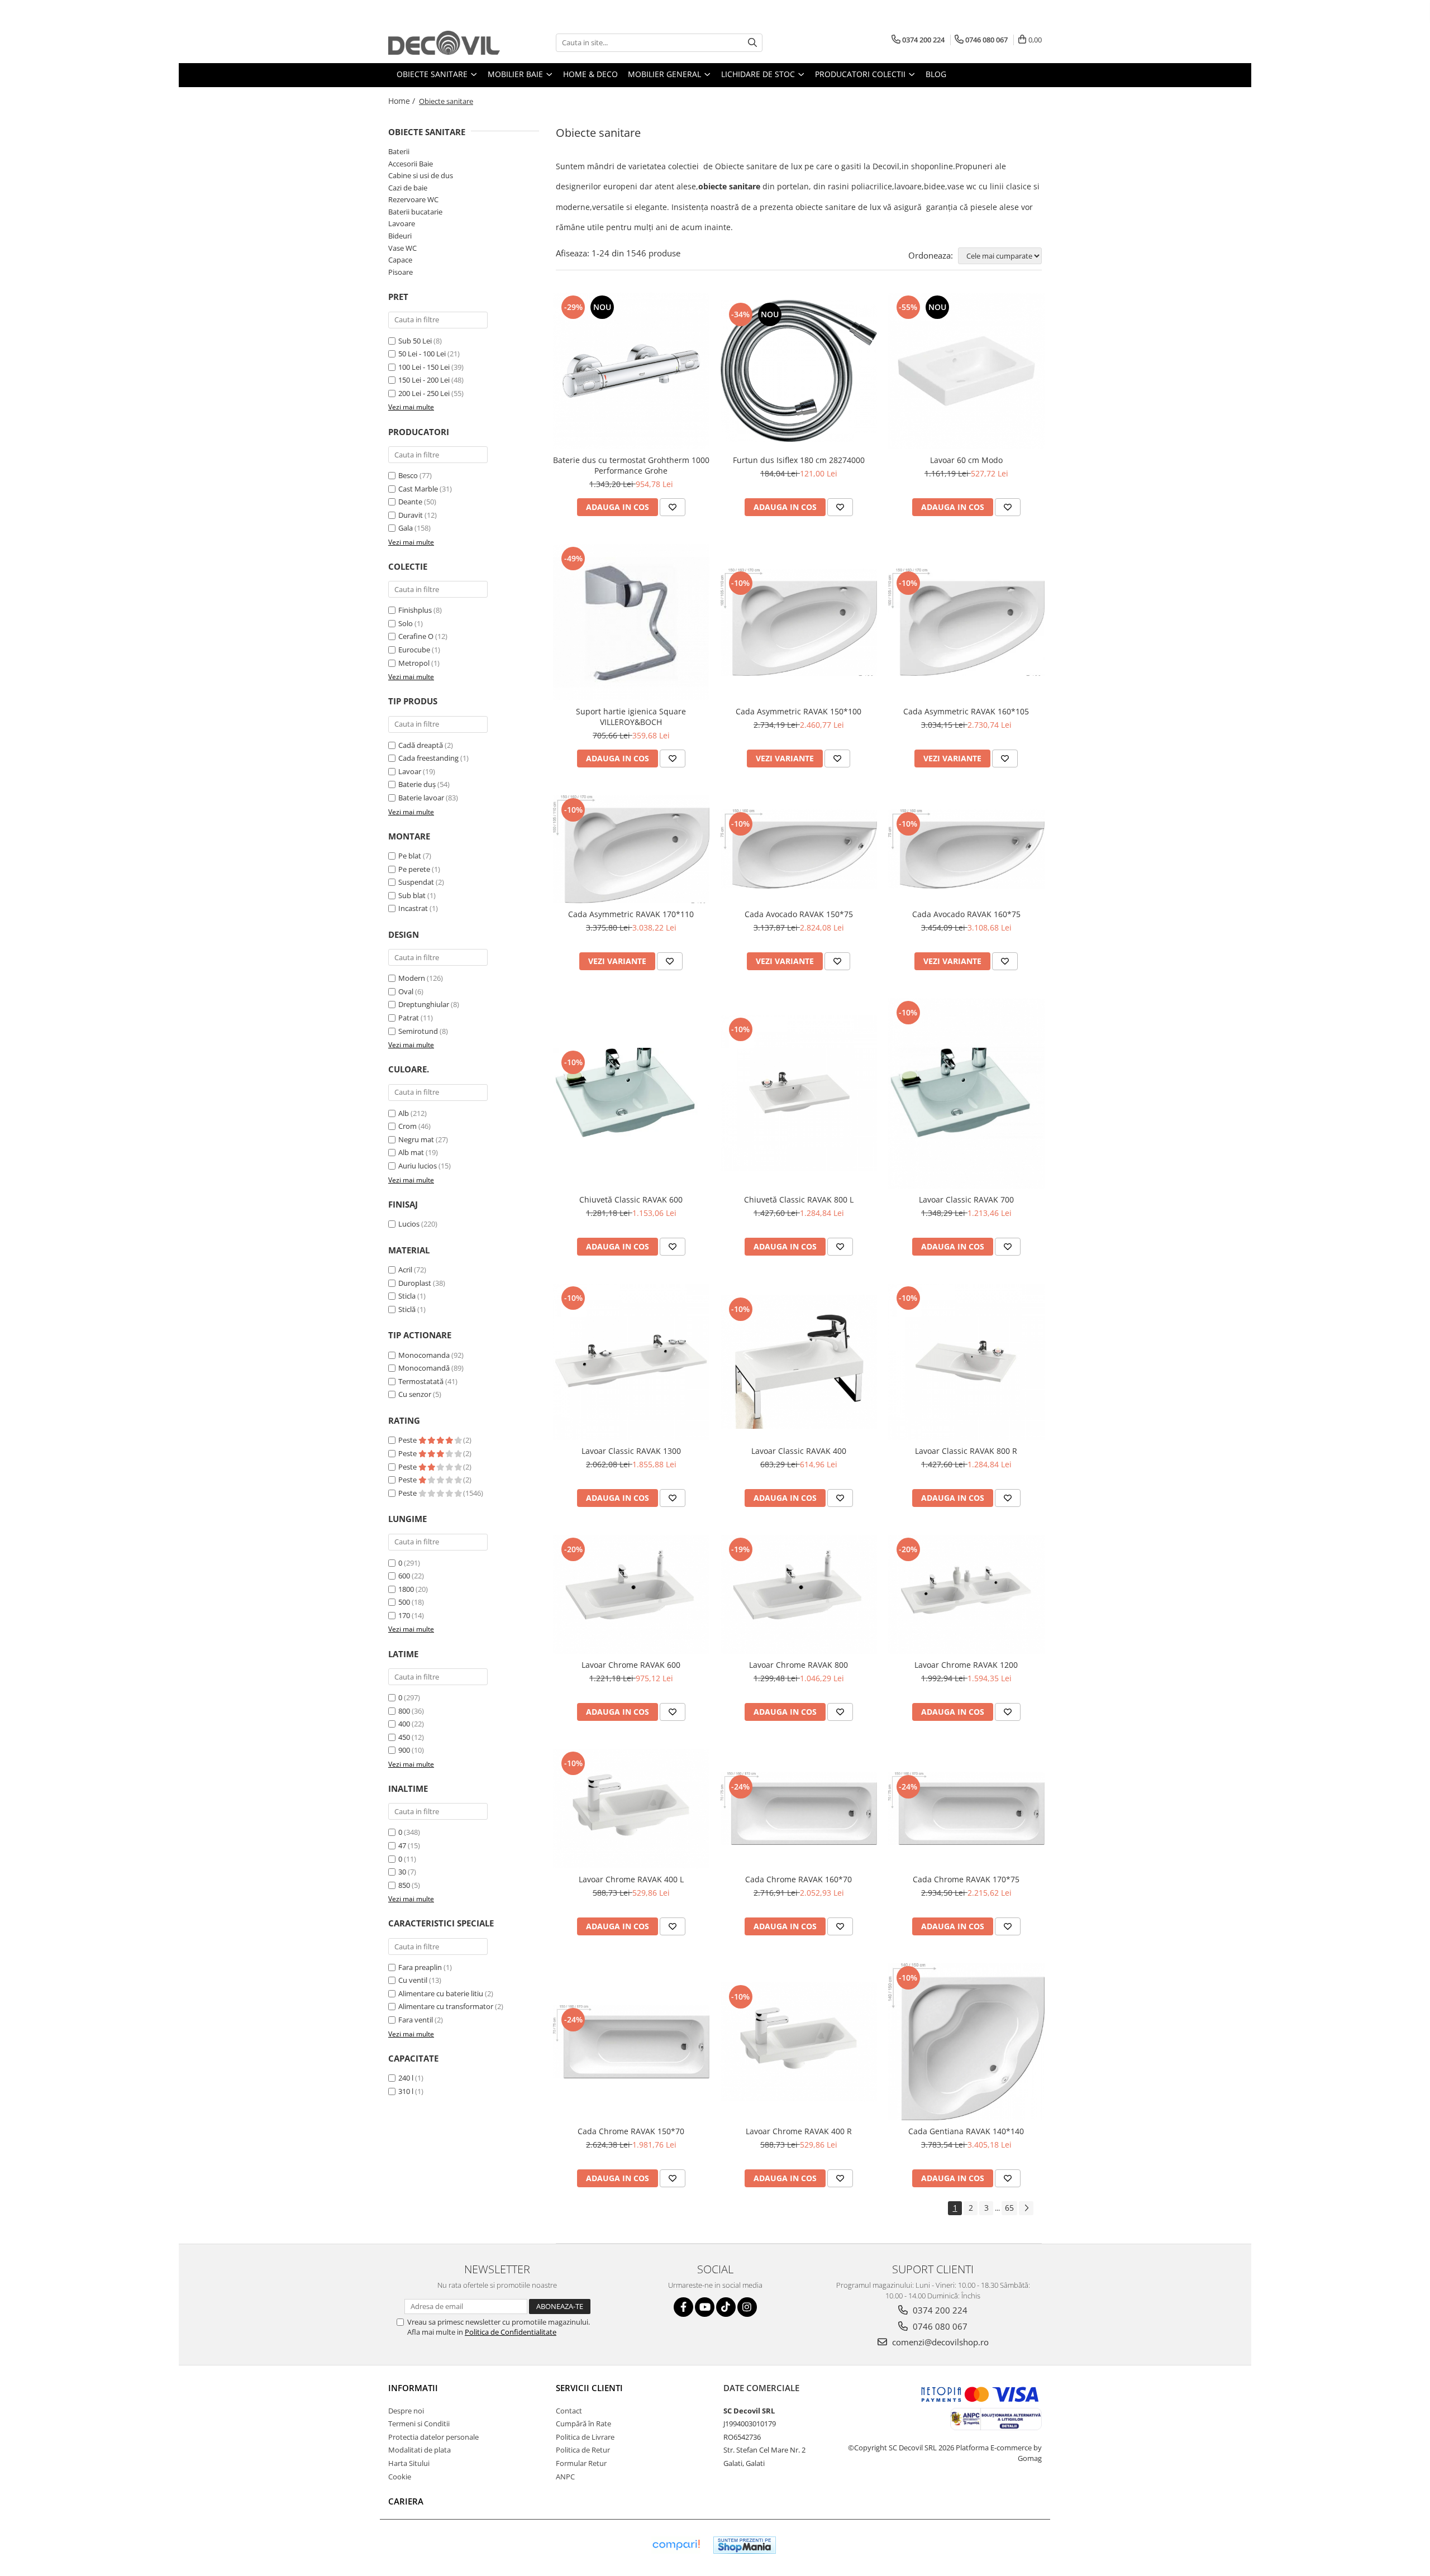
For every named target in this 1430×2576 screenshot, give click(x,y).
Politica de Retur (583, 2450)
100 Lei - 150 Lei (424, 367)
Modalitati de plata (420, 2450)
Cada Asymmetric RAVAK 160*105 (966, 711)
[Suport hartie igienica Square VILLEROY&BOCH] (631, 622)
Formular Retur (581, 2463)
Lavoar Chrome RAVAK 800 (799, 1665)
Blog (936, 74)
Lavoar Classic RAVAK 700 (966, 1199)
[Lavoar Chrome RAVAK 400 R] (799, 2042)
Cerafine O (416, 636)
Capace (400, 260)
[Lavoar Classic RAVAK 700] (966, 1093)
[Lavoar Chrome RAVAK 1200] (966, 1594)
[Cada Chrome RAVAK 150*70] (631, 2042)
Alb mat (411, 1152)
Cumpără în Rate (583, 2424)
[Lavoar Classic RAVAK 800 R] (966, 1362)
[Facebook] (683, 2307)
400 (404, 1724)
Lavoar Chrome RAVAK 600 (631, 1665)
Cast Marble (418, 489)
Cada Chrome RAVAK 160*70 (799, 1879)
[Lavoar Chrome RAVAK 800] (799, 1594)
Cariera (406, 2501)
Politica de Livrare (585, 2437)
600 (404, 1576)
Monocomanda (424, 1355)
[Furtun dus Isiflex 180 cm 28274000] (799, 371)
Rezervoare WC (413, 199)
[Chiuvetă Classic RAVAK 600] (631, 1093)
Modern (412, 978)
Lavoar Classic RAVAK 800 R (966, 1451)
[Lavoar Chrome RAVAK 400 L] (631, 1808)
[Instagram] (747, 2307)
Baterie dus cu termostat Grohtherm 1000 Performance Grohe (631, 465)
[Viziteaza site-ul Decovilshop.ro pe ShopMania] (745, 2545)
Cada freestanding (428, 758)
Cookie (400, 2477)
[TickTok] (726, 2307)
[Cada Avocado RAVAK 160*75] (966, 849)
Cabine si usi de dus (421, 175)
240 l (406, 2078)
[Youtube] (705, 2307)
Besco (408, 475)
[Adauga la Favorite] (673, 507)
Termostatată (421, 1381)
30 (402, 1872)
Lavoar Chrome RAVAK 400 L (631, 1879)
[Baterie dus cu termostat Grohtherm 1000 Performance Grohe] (631, 371)
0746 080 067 (939, 2326)
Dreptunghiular (424, 1004)
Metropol (414, 663)
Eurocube (414, 650)
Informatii (413, 2388)
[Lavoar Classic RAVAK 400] (799, 1362)
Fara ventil (416, 2020)
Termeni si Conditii (419, 2424)
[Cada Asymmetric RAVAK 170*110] (631, 849)
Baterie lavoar (421, 798)
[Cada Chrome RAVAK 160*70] (799, 1809)
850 (404, 1885)
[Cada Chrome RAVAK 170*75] (966, 1809)
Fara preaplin (420, 1967)
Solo (406, 623)
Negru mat (416, 1139)
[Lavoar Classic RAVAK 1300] (631, 1362)
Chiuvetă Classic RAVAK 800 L (799, 1199)
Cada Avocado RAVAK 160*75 (966, 914)
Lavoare (402, 223)
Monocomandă (424, 1368)
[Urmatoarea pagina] (1026, 2208)
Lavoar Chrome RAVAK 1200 (966, 1665)
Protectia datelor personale (433, 2437)
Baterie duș (417, 784)
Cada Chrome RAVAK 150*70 (631, 2131)
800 (404, 1711)
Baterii (399, 151)
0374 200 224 (939, 2310)
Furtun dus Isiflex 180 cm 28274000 (799, 460)
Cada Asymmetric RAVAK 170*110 (631, 914)
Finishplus (415, 610)
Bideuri (400, 236)
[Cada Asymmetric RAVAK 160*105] (966, 622)
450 (404, 1737)
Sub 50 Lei (415, 341)
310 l (406, 2091)
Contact (569, 2411)
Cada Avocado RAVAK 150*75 (799, 914)
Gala (406, 528)
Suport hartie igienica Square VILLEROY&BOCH (631, 717)
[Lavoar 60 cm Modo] (966, 371)
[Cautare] (752, 43)
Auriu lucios (418, 1166)
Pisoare (401, 272)
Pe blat (410, 856)
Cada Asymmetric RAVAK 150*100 (799, 711)
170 (404, 1615)
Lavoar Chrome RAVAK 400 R (799, 2131)
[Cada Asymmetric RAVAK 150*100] (799, 622)
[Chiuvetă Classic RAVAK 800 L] (799, 1093)
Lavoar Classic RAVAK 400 (799, 1451)
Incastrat (413, 908)
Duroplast (415, 1283)
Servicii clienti (589, 2388)
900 (404, 1750)
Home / (403, 101)
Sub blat (412, 895)
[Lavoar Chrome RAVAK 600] (631, 1594)
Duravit (411, 515)
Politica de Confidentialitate (511, 2332)
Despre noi (406, 2411)
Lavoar (410, 771)
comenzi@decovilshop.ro (939, 2342)
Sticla (407, 1296)
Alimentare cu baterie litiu (441, 1993)
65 (1009, 2208)
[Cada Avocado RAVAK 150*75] (799, 849)
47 (402, 1845)
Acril (405, 1270)
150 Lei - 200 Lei (424, 380)
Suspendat (416, 882)
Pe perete (414, 869)
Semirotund (418, 1031)
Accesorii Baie (411, 164)
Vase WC (402, 248)
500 (404, 1602)
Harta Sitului (409, 2463)
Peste (408, 1440)
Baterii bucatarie (415, 212)
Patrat (409, 1018)
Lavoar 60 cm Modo (966, 460)
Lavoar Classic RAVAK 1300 (631, 1451)
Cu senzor (415, 1394)
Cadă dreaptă (421, 745)
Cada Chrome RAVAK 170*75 (966, 1879)
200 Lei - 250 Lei (424, 393)
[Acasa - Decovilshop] (444, 43)
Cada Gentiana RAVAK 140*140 (966, 2131)
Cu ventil (413, 1980)
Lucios (409, 1224)
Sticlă (407, 1309)
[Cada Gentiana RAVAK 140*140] (966, 2042)
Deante (410, 502)
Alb (404, 1113)
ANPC (565, 2477)
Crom (407, 1126)
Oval (406, 991)
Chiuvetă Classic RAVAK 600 (631, 1199)
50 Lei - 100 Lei (422, 354)
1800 (406, 1589)
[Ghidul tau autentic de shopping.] (676, 2545)
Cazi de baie (408, 188)
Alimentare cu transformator (446, 2006)
